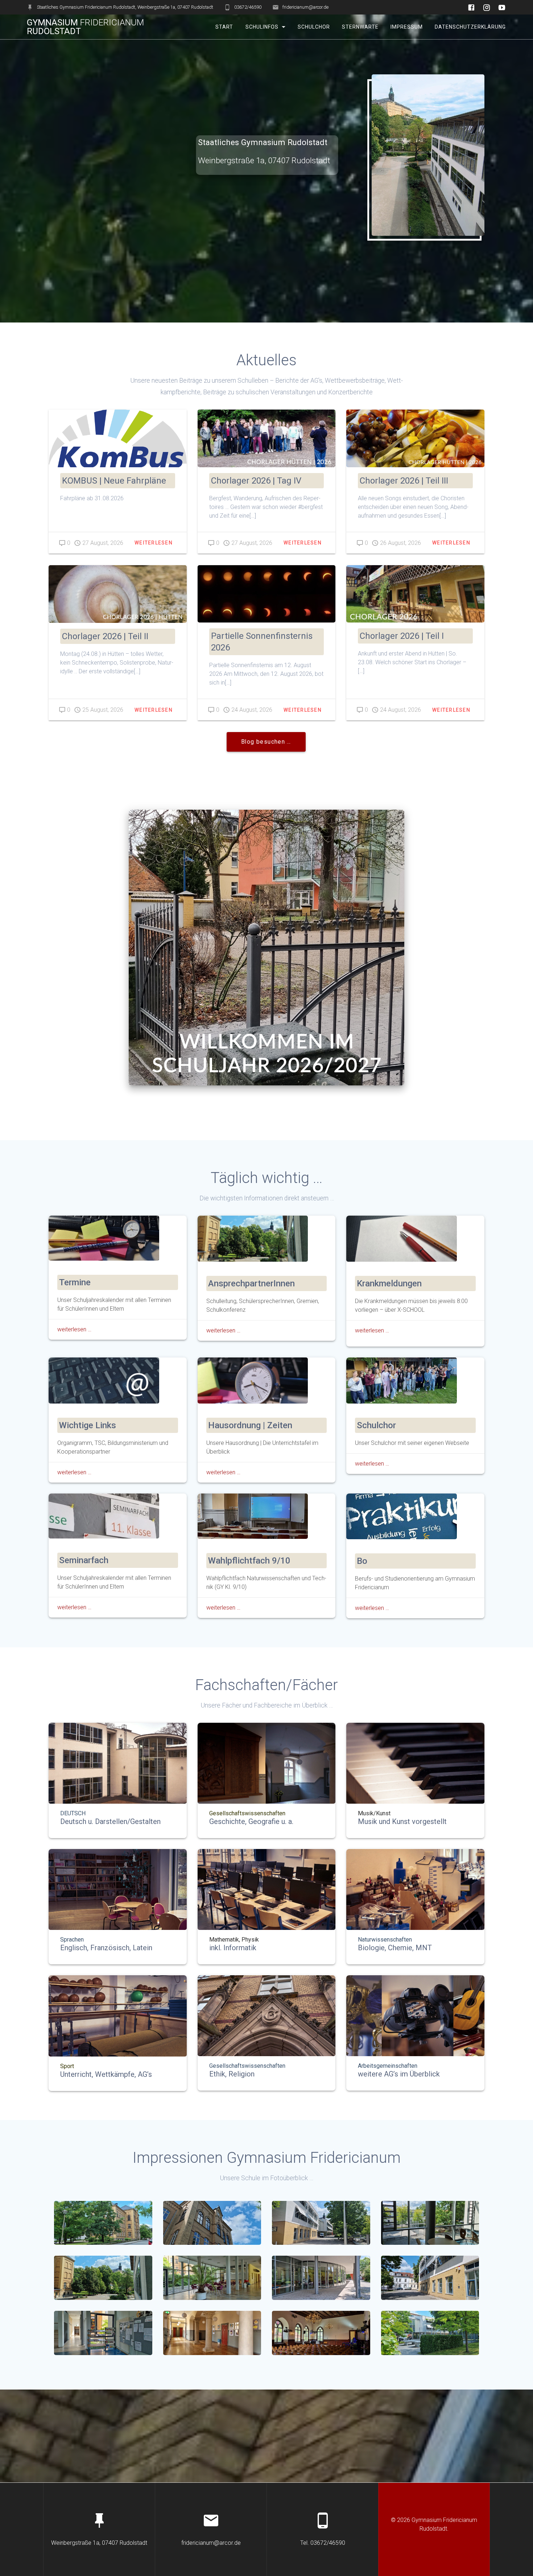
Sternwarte (360, 27)
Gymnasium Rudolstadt (85, 27)
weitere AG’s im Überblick (399, 2074)
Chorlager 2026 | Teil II (105, 636)
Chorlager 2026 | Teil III (404, 481)
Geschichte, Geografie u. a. (251, 1821)
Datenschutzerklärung (470, 27)
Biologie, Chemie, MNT (395, 1948)
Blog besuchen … (266, 742)
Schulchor (313, 27)
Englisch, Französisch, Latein (106, 1948)
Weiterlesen (154, 543)
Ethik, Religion (232, 2074)
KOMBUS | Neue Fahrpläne (114, 481)
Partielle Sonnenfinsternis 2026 (262, 642)
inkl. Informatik (233, 1948)
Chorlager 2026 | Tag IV (256, 481)
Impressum (407, 27)
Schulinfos (262, 27)
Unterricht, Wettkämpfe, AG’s (106, 2074)
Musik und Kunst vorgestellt (402, 1821)
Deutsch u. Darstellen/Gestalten (110, 1821)
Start (224, 27)
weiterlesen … (74, 1329)
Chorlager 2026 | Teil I (402, 636)
